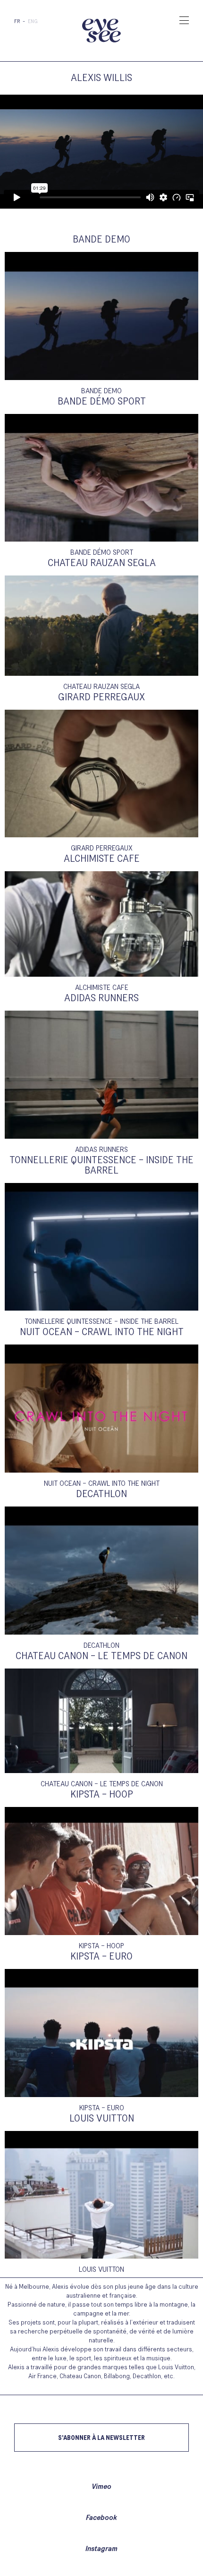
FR (17, 22)
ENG (33, 22)
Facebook (101, 2518)
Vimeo (101, 2487)
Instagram (101, 2549)
